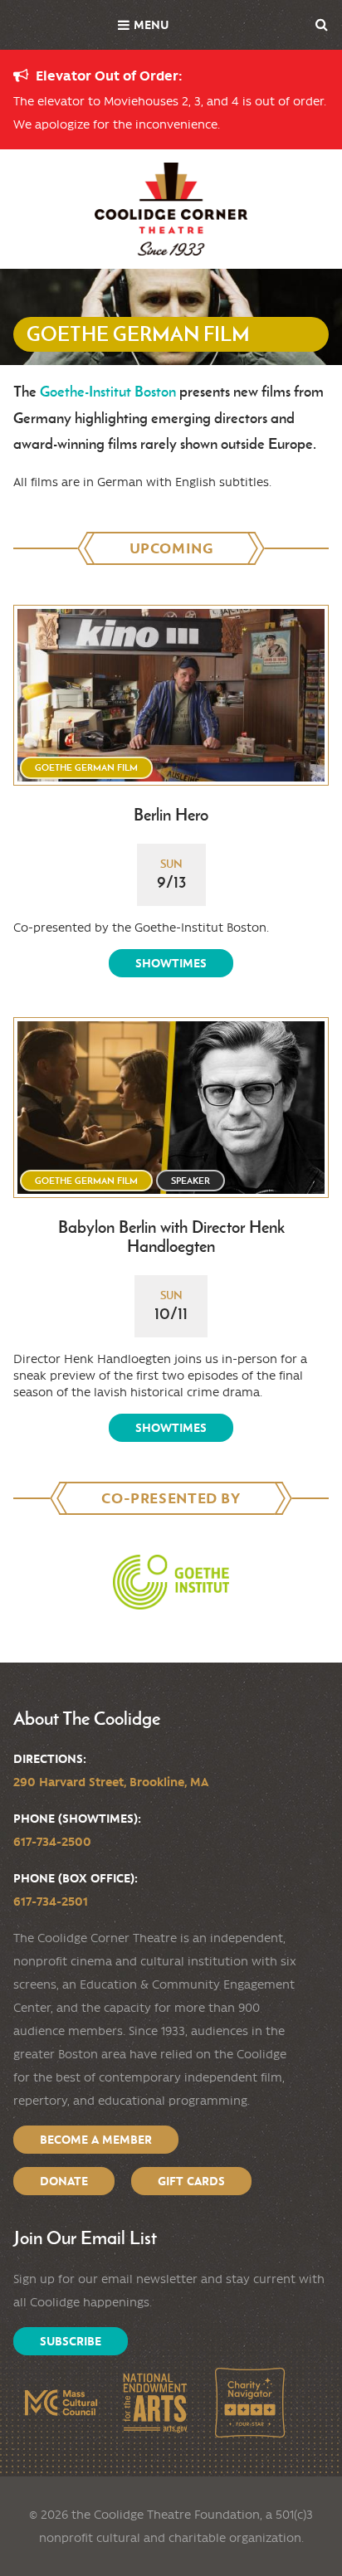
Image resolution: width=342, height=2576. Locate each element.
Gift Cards (191, 2181)
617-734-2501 (51, 1902)
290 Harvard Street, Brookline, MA (111, 1782)
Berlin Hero (171, 815)
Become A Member (96, 2140)
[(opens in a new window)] (171, 1582)
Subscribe (71, 2341)
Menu (151, 25)
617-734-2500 (52, 1842)
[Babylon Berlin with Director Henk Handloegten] (171, 1108)
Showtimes (171, 963)
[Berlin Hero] (171, 695)
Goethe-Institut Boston (108, 391)
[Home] (171, 209)
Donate (64, 2181)
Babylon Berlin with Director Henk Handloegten (171, 1237)
